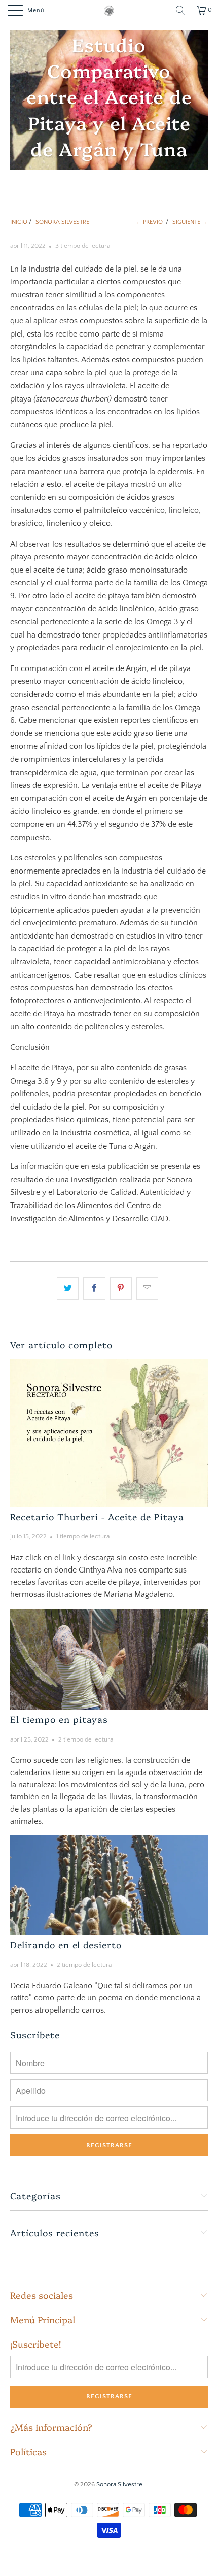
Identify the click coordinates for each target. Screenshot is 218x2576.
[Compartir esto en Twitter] (68, 1289)
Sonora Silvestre (119, 2484)
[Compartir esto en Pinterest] (121, 1289)
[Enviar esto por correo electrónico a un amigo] (147, 1289)
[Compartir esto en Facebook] (94, 1289)
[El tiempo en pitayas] (109, 1659)
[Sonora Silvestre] (109, 10)
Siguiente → (190, 222)
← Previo (149, 222)
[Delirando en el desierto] (109, 1885)
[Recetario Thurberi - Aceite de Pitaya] (109, 1433)
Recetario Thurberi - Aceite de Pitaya (97, 1516)
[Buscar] (180, 10)
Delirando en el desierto (66, 1944)
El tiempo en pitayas (59, 1719)
